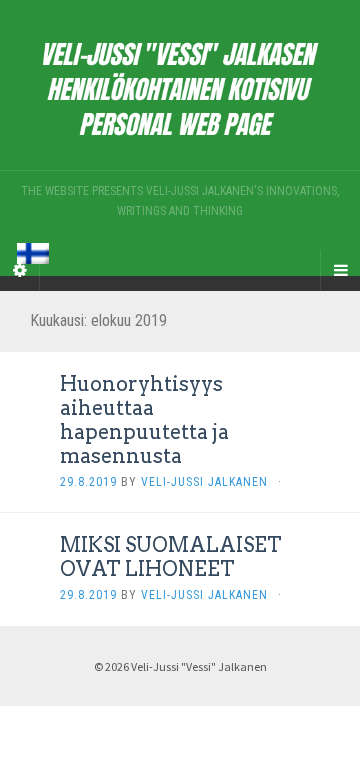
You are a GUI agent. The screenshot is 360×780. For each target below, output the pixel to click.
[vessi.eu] (180, 85)
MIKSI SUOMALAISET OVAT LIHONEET (171, 557)
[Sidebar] (20, 270)
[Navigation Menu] (340, 270)
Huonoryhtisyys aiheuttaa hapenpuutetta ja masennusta (144, 420)
